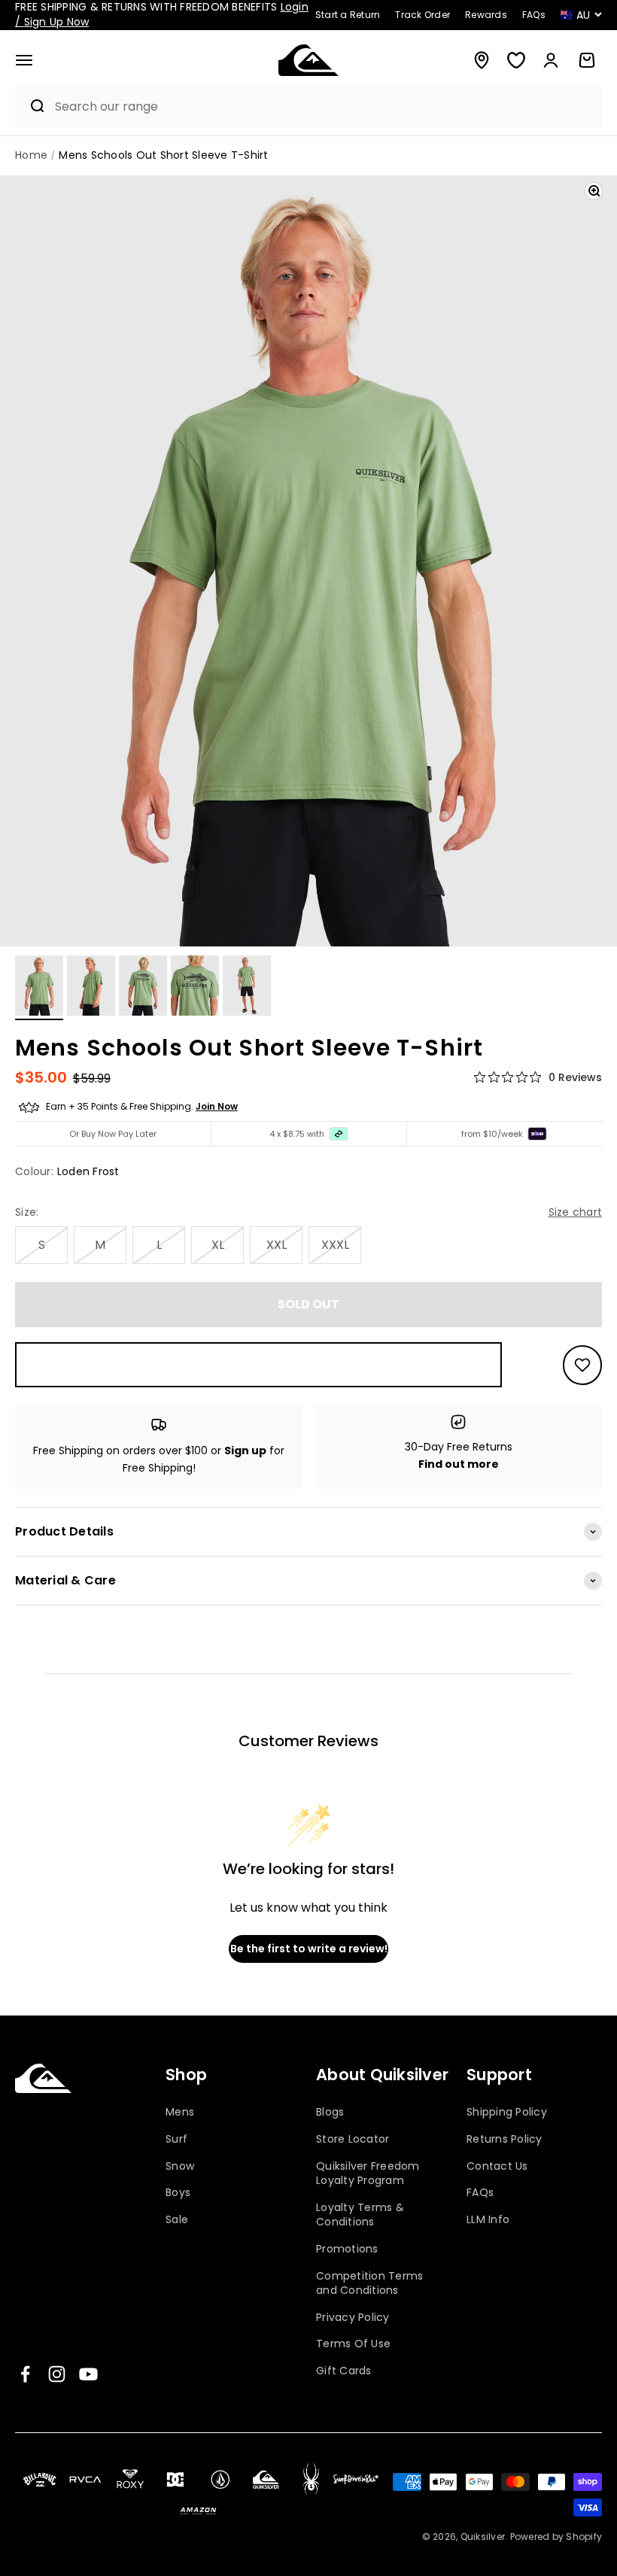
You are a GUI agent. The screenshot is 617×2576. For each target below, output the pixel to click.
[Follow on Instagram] (57, 2374)
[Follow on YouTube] (88, 2374)
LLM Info (488, 2219)
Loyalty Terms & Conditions (360, 2215)
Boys (178, 2192)
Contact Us (497, 2166)
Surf (176, 2139)
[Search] (31, 106)
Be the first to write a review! (309, 1949)
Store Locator (353, 2139)
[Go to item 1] (39, 988)
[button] (24, 60)
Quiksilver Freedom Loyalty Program (368, 2173)
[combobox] (324, 106)
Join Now (217, 1106)
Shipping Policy (507, 2112)
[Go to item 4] (195, 988)
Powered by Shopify (556, 2537)
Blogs (330, 2112)
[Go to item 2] (91, 988)
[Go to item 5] (247, 988)
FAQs (480, 2192)
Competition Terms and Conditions (369, 2283)
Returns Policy (505, 2139)
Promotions (347, 2249)
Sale (177, 2219)
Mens (180, 2112)
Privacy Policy (353, 2317)
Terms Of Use (353, 2344)
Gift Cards (344, 2371)
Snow (180, 2166)
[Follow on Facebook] (25, 2374)
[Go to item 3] (143, 988)
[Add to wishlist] (582, 1365)
